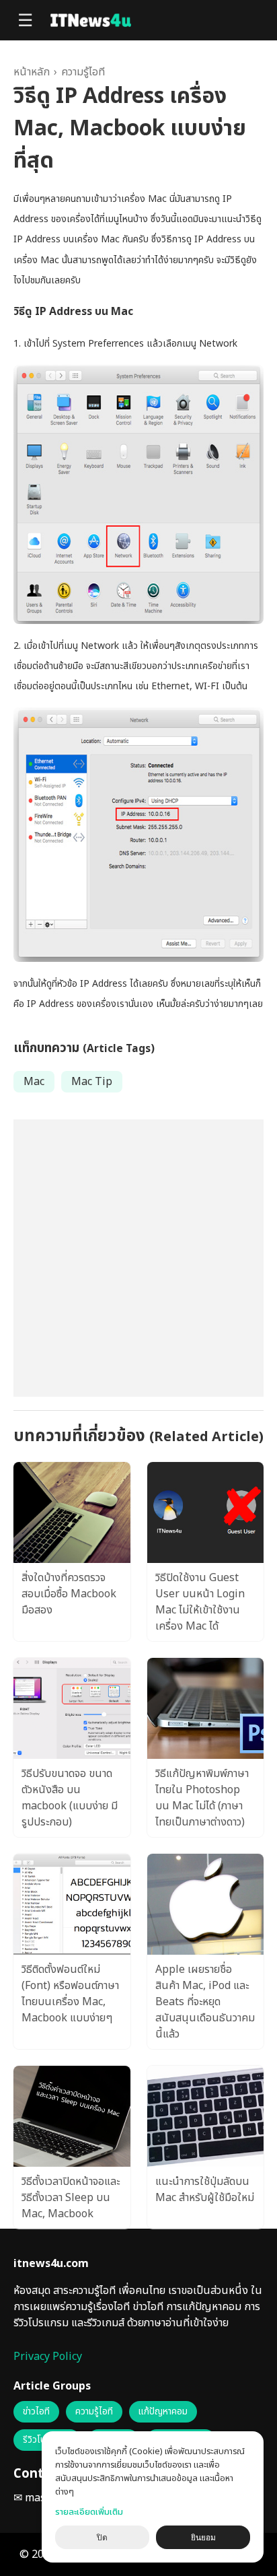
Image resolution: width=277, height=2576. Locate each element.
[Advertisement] (138, 1258)
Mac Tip (92, 1082)
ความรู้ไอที (83, 72)
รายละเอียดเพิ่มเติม (89, 2512)
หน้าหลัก (32, 72)
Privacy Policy (48, 2357)
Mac (34, 1082)
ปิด (102, 2538)
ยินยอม (203, 2538)
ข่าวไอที (36, 2412)
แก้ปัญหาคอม (163, 2412)
